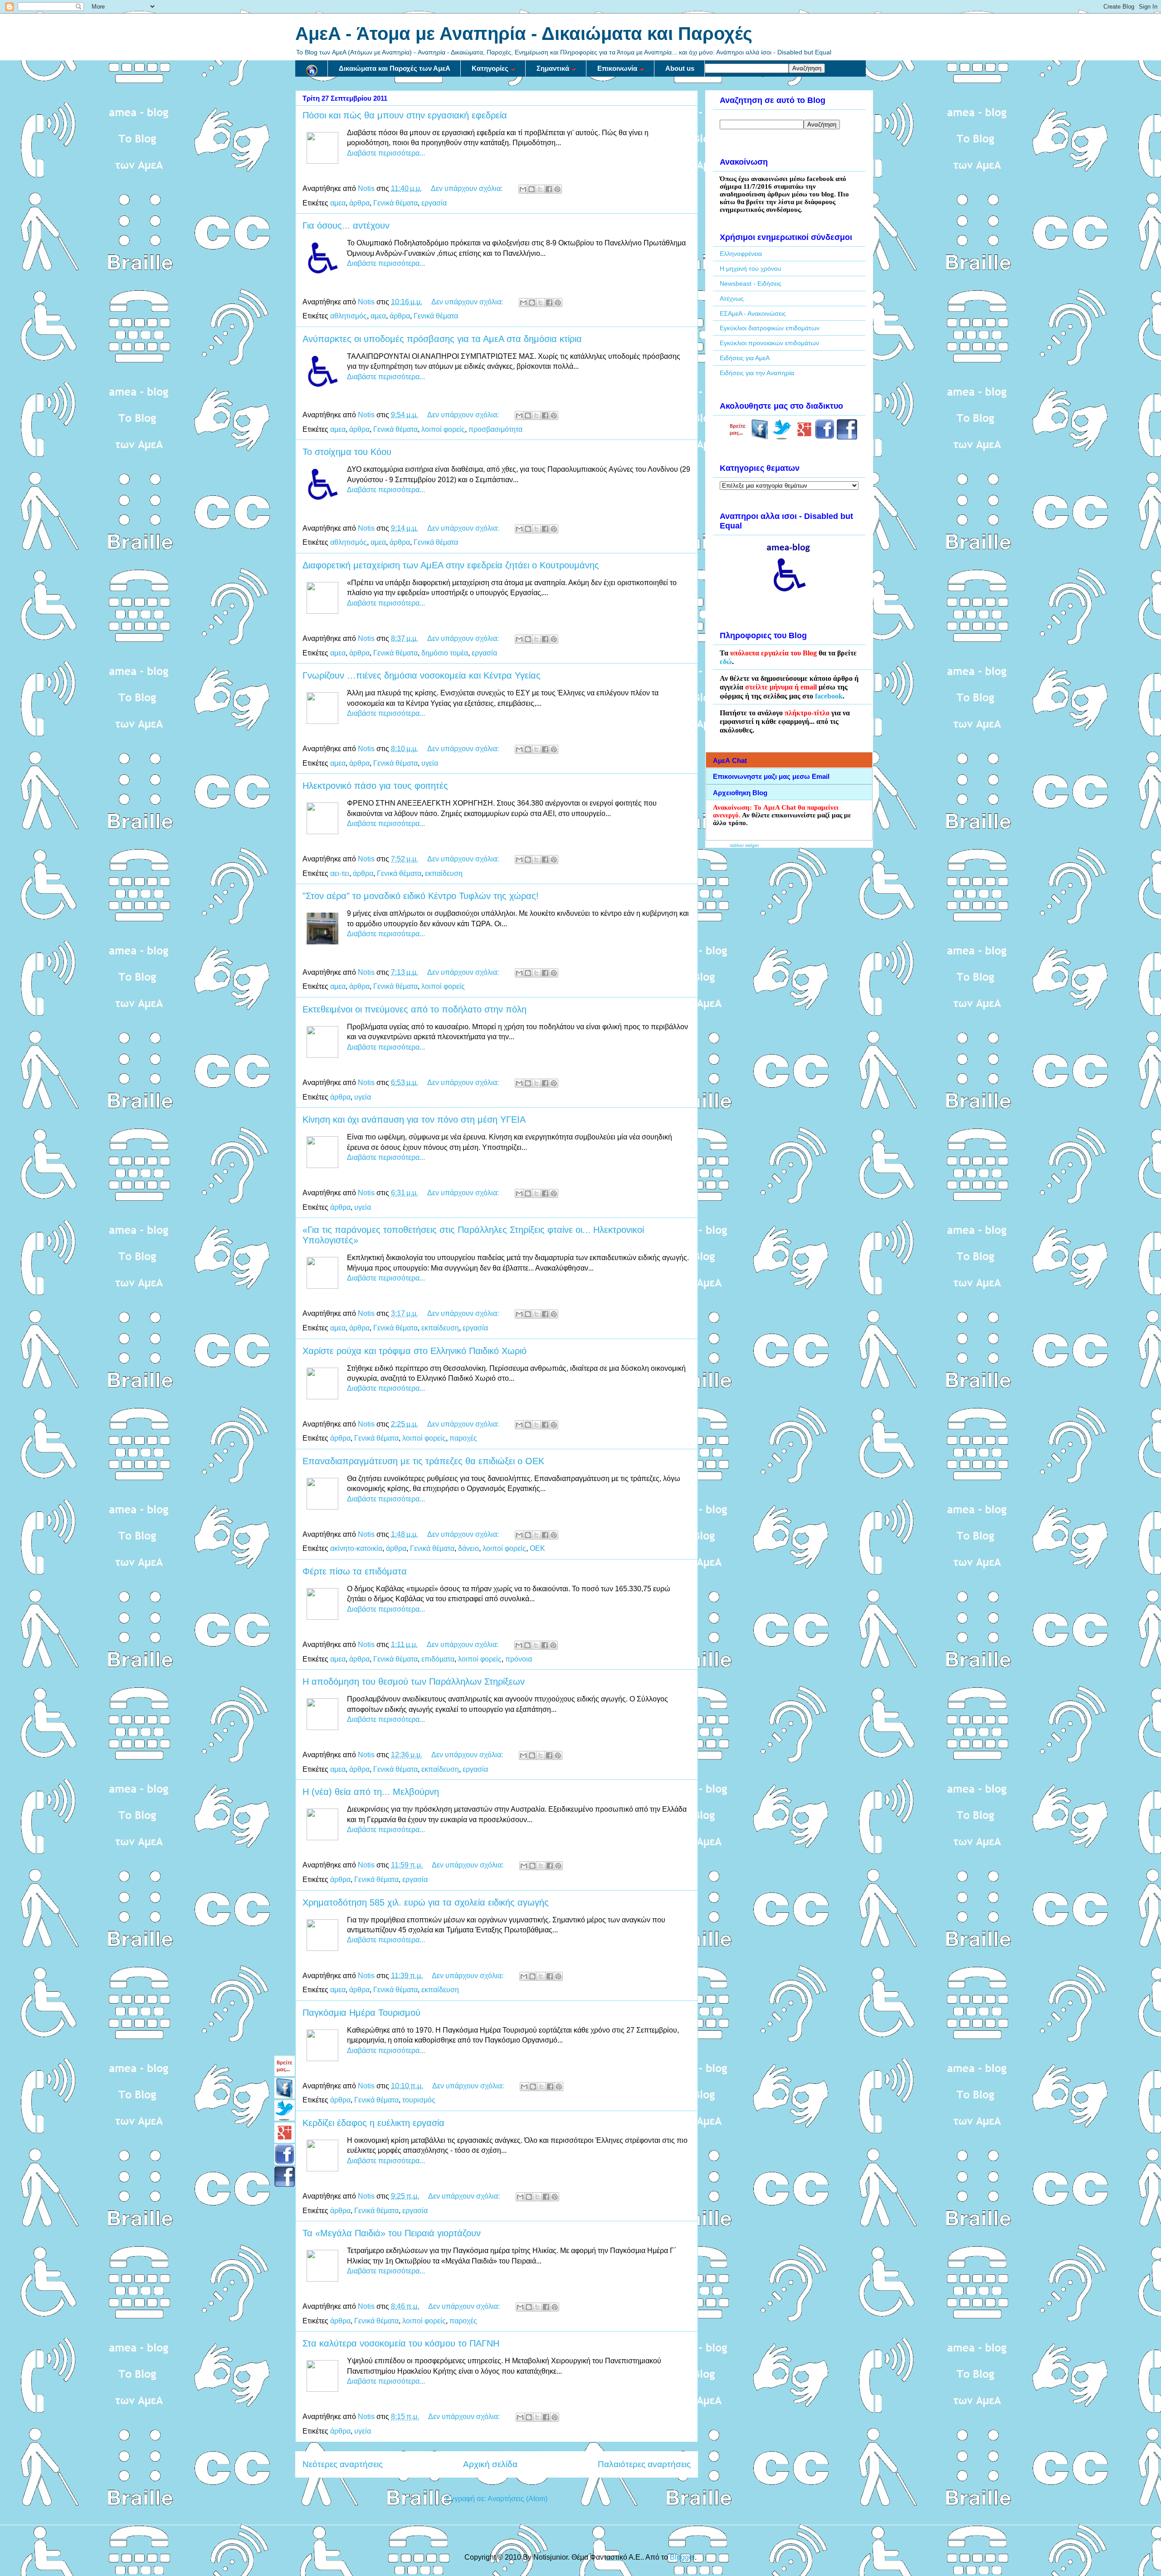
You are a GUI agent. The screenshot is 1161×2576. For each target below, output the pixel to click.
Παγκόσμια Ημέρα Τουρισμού (361, 2013)
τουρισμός (419, 2100)
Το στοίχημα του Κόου (347, 452)
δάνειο (468, 1548)
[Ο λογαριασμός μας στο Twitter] (782, 437)
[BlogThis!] (532, 189)
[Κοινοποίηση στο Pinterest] (557, 189)
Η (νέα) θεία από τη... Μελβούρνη (371, 1792)
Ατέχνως (732, 298)
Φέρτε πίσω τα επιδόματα (355, 1571)
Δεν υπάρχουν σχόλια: (468, 188)
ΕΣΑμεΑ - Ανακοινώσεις (753, 313)
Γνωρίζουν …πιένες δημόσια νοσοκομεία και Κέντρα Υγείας (422, 675)
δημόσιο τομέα (445, 653)
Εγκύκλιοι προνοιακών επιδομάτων (769, 343)
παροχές (463, 1438)
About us (680, 68)
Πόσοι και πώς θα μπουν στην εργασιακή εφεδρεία (405, 115)
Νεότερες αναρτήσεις (343, 2464)
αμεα (338, 203)
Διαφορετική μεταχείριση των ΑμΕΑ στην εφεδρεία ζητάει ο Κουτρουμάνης (451, 565)
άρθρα (359, 203)
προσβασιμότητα (495, 429)
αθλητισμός (349, 316)
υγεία (430, 763)
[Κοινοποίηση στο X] (540, 189)
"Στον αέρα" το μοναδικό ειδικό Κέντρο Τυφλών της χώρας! (421, 896)
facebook (829, 696)
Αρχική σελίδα (490, 2464)
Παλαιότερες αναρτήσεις (644, 2464)
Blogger (682, 2557)
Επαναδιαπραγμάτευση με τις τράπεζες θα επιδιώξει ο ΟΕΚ (423, 1461)
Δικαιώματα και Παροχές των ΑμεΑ (395, 68)
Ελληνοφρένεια (741, 254)
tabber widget (744, 845)
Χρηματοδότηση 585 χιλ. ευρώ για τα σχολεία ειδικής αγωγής (426, 1902)
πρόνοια (519, 1659)
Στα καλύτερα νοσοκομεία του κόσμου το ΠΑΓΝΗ (401, 2343)
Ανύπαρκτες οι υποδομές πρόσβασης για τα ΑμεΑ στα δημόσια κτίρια (442, 339)
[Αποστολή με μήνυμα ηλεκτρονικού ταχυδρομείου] (523, 189)
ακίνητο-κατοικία (356, 1548)
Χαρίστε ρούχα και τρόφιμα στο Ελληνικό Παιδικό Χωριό (415, 1351)
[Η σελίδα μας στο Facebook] (760, 437)
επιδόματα (438, 1659)
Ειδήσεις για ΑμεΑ (745, 358)
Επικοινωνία (617, 68)
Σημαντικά (553, 68)
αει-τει (340, 873)
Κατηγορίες (490, 68)
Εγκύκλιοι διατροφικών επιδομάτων (770, 328)
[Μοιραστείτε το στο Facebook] (549, 189)
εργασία (434, 203)
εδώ (726, 662)
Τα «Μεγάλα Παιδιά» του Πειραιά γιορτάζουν (392, 2233)
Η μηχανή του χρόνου (751, 269)
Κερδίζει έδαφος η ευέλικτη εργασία (373, 2123)
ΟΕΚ (537, 1548)
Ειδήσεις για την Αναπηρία (757, 373)
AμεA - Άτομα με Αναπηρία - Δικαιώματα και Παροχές (524, 34)
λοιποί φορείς (443, 429)
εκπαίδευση (444, 873)
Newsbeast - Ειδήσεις (751, 284)
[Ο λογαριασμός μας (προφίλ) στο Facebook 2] (847, 437)
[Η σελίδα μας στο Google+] (804, 437)
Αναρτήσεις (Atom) (517, 2499)
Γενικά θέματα (395, 203)
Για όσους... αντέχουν (346, 225)
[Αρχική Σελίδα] (312, 68)
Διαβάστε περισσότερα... (386, 153)
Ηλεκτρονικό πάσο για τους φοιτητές (375, 786)
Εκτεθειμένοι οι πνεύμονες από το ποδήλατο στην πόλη (415, 1009)
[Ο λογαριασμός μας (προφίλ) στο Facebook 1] (825, 437)
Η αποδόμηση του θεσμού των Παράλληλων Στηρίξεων (414, 1681)
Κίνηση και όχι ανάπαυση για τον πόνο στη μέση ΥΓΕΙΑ (414, 1119)
